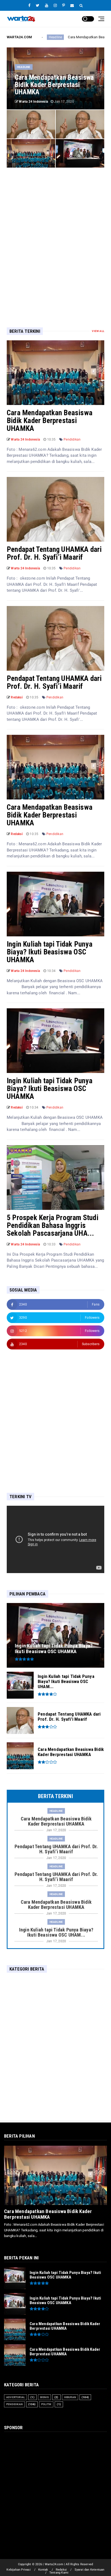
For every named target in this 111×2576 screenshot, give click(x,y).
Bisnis (44, 2397)
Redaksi (61, 2570)
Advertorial (15, 2397)
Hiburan (70, 2397)
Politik (46, 2404)
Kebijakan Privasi (18, 2570)
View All (98, 331)
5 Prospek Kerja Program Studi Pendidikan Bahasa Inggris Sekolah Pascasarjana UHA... (53, 1225)
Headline (24, 67)
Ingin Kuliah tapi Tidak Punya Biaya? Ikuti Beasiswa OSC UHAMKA (50, 952)
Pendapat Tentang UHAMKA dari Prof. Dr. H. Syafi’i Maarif (54, 553)
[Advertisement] (55, 239)
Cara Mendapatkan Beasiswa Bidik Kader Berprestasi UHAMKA (50, 421)
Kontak (43, 2570)
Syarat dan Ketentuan (90, 2570)
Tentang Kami (59, 2573)
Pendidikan (72, 439)
